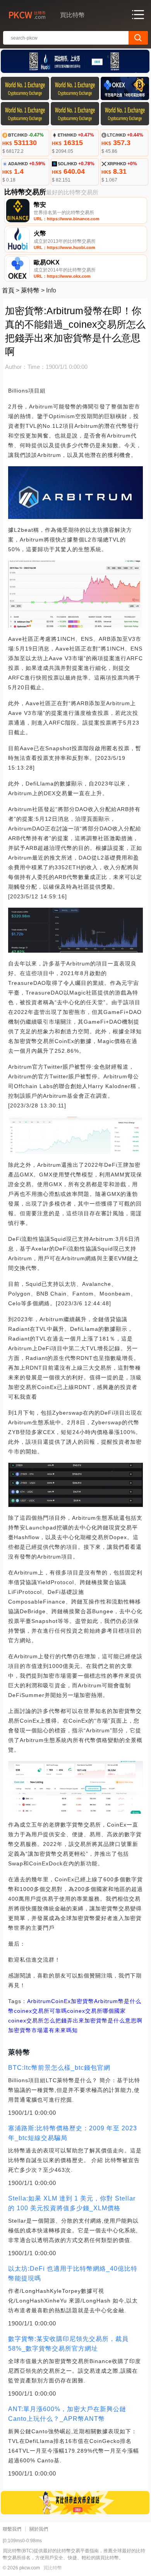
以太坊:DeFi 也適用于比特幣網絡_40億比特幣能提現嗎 (73, 2273)
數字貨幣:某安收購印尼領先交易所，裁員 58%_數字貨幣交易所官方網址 (68, 2344)
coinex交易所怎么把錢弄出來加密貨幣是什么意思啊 (75, 2021)
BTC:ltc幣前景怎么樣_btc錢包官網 (59, 2068)
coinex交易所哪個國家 (96, 2011)
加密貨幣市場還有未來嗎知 (43, 2030)
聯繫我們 (12, 2529)
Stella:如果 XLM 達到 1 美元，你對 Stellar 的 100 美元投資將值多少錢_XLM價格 (72, 2203)
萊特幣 (30, 290)
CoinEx (61, 2001)
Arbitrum (39, 2001)
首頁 (8, 290)
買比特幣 (53, 2568)
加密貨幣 (82, 2001)
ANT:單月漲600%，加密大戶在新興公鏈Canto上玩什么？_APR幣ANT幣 (67, 2414)
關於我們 (39, 2529)
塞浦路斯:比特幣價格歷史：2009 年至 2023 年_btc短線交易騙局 (73, 2133)
